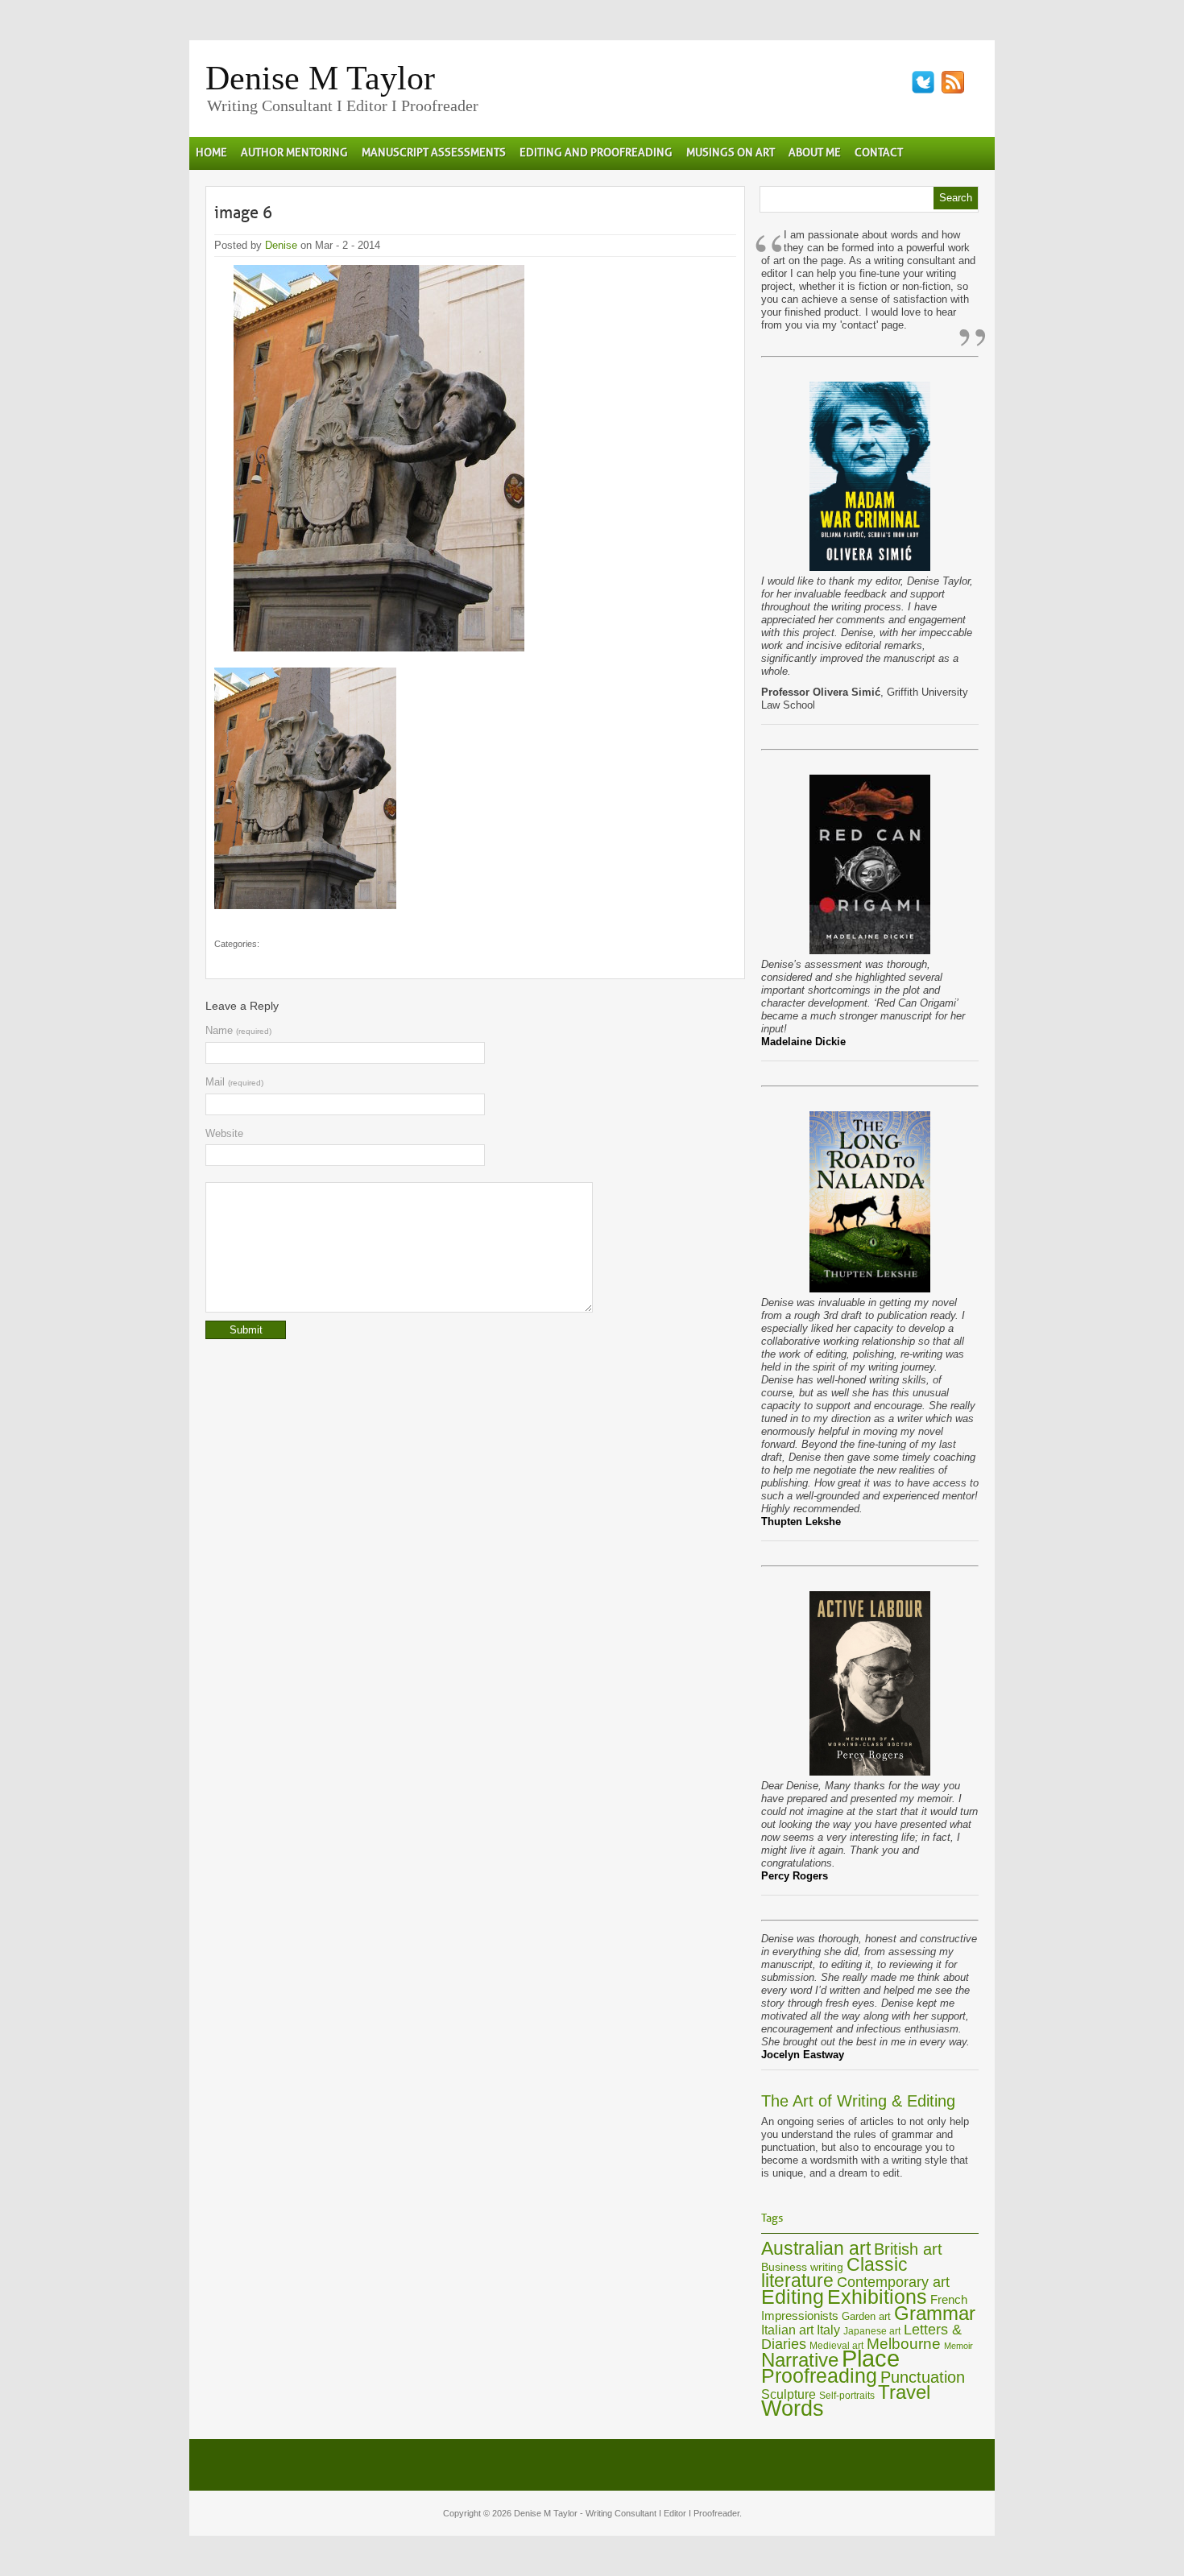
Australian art (816, 2248)
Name (238, 1030)
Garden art (866, 2316)
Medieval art (836, 2346)
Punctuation (923, 2377)
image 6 (243, 213)
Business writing (802, 2267)
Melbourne (904, 2344)
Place (871, 2358)
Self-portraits (847, 2396)
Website (224, 1133)
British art (908, 2249)
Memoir (958, 2346)
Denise (281, 245)
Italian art (787, 2330)
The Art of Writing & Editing (858, 2101)
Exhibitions (877, 2297)
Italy (828, 2330)
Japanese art (872, 2331)
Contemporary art (893, 2282)
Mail (234, 1082)
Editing (793, 2297)
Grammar (935, 2313)
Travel (904, 2392)
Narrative (800, 2360)
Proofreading (819, 2376)
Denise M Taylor (320, 78)
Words (793, 2409)
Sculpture (789, 2394)
